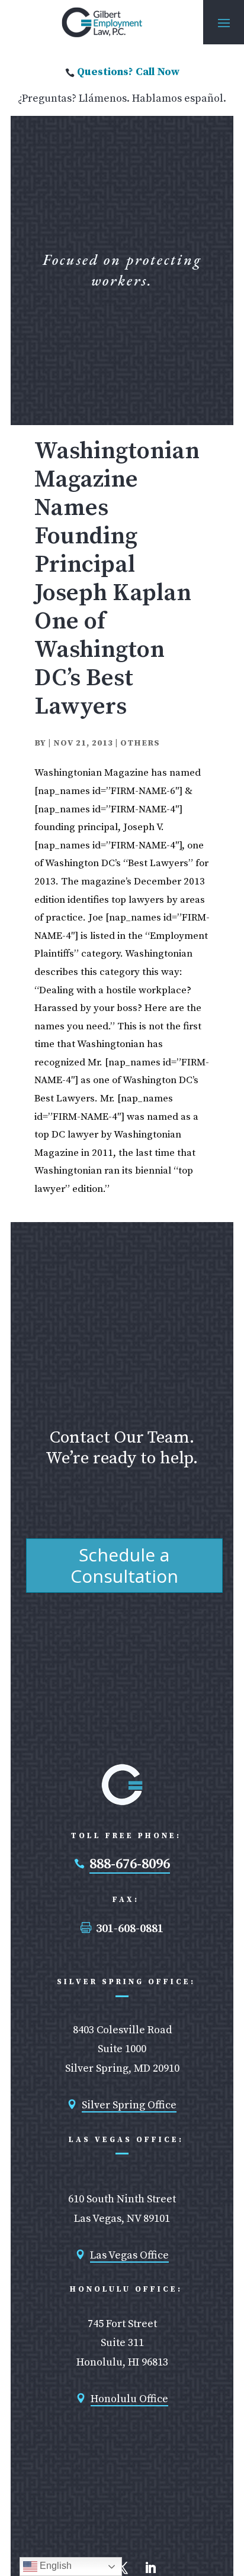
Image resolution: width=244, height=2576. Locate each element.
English (54, 2566)
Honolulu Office (129, 2399)
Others (140, 743)
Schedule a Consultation (124, 1565)
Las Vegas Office (129, 2255)
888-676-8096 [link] (130, 1864)
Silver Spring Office (129, 2105)
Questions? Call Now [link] (128, 72)
